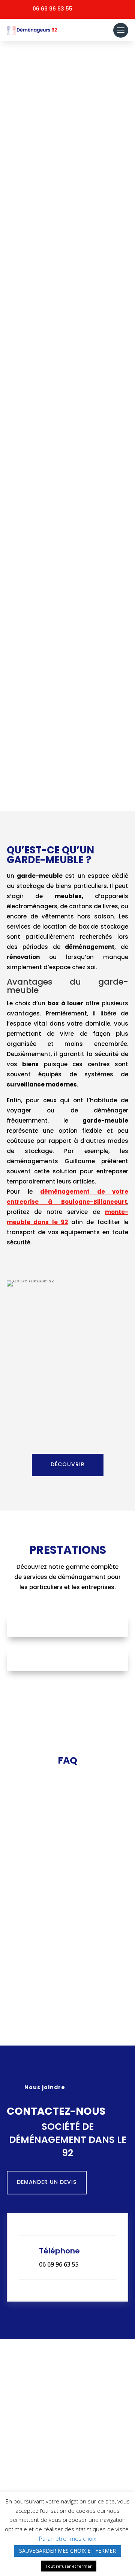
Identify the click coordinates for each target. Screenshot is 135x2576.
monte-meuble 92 (87, 406)
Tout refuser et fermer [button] (69, 2566)
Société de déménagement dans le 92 (59, 179)
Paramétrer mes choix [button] (67, 2538)
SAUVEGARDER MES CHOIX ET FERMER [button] (67, 2551)
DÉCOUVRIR (68, 249)
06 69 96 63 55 (52, 9)
